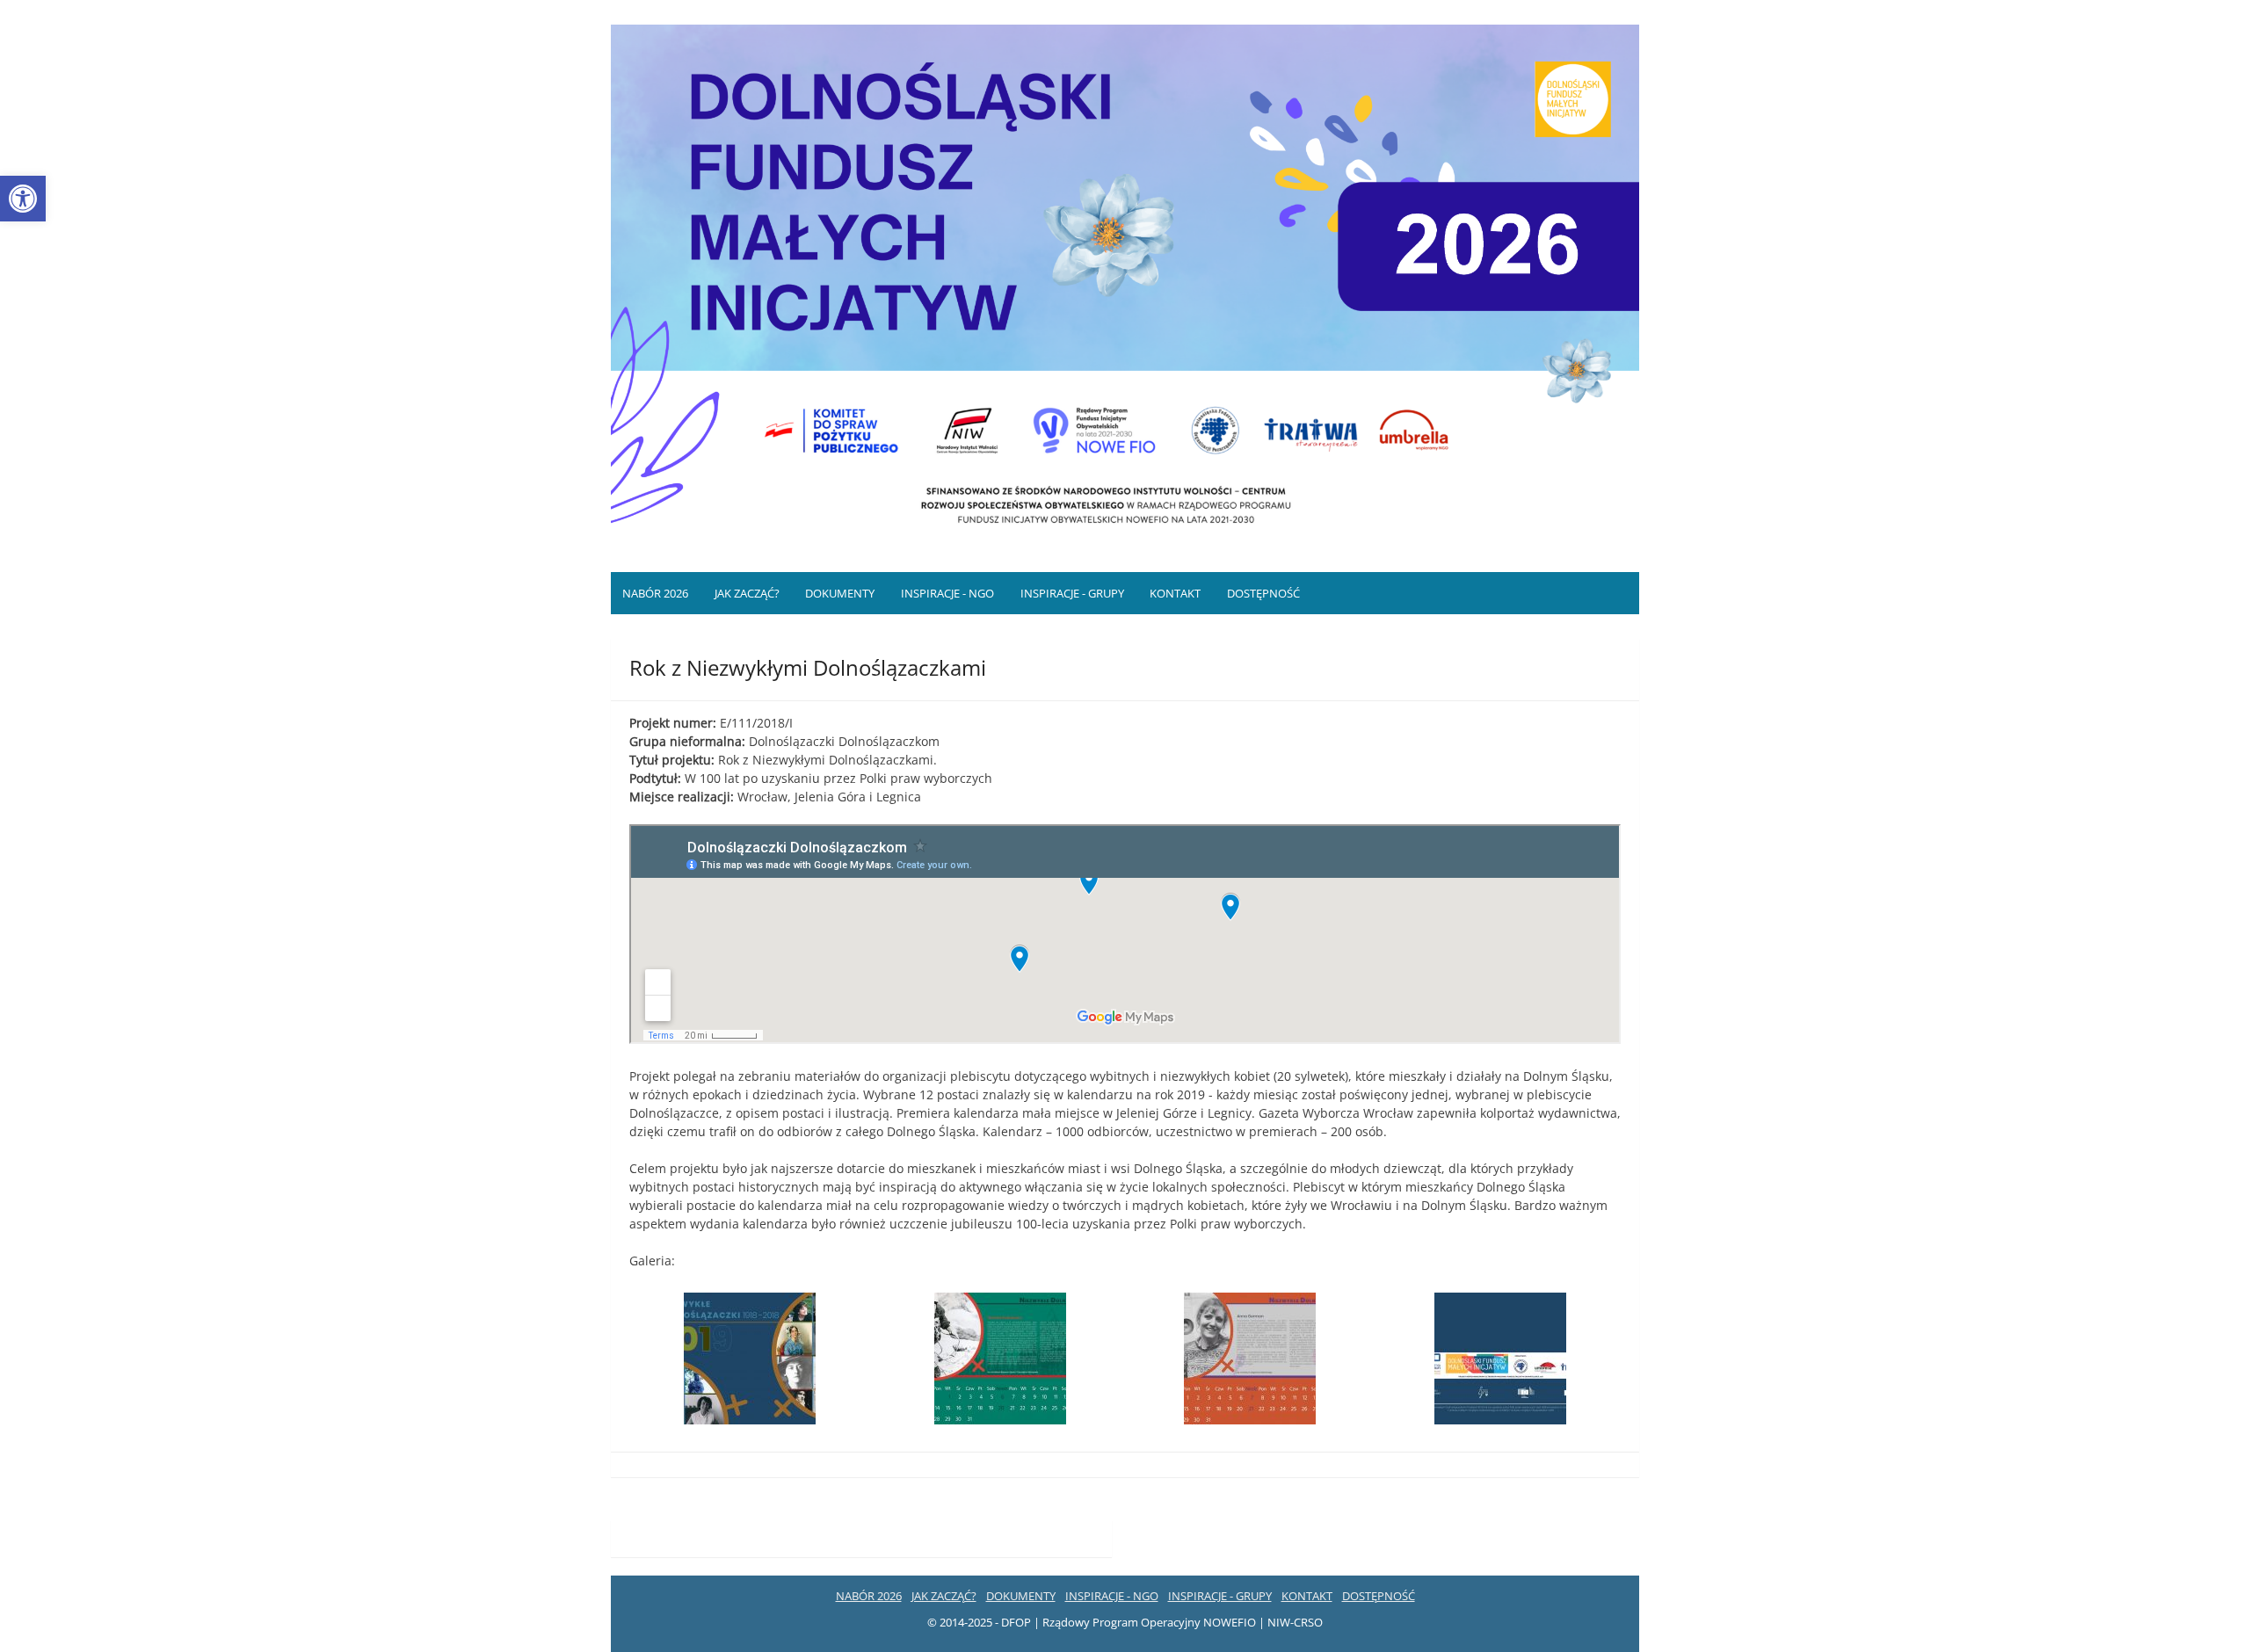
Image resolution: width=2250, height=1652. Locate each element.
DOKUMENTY (840, 593)
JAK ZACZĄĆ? (747, 593)
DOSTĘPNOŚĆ (1263, 593)
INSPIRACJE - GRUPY (1072, 593)
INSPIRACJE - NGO (947, 593)
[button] (23, 199)
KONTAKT (1175, 593)
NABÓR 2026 (655, 593)
